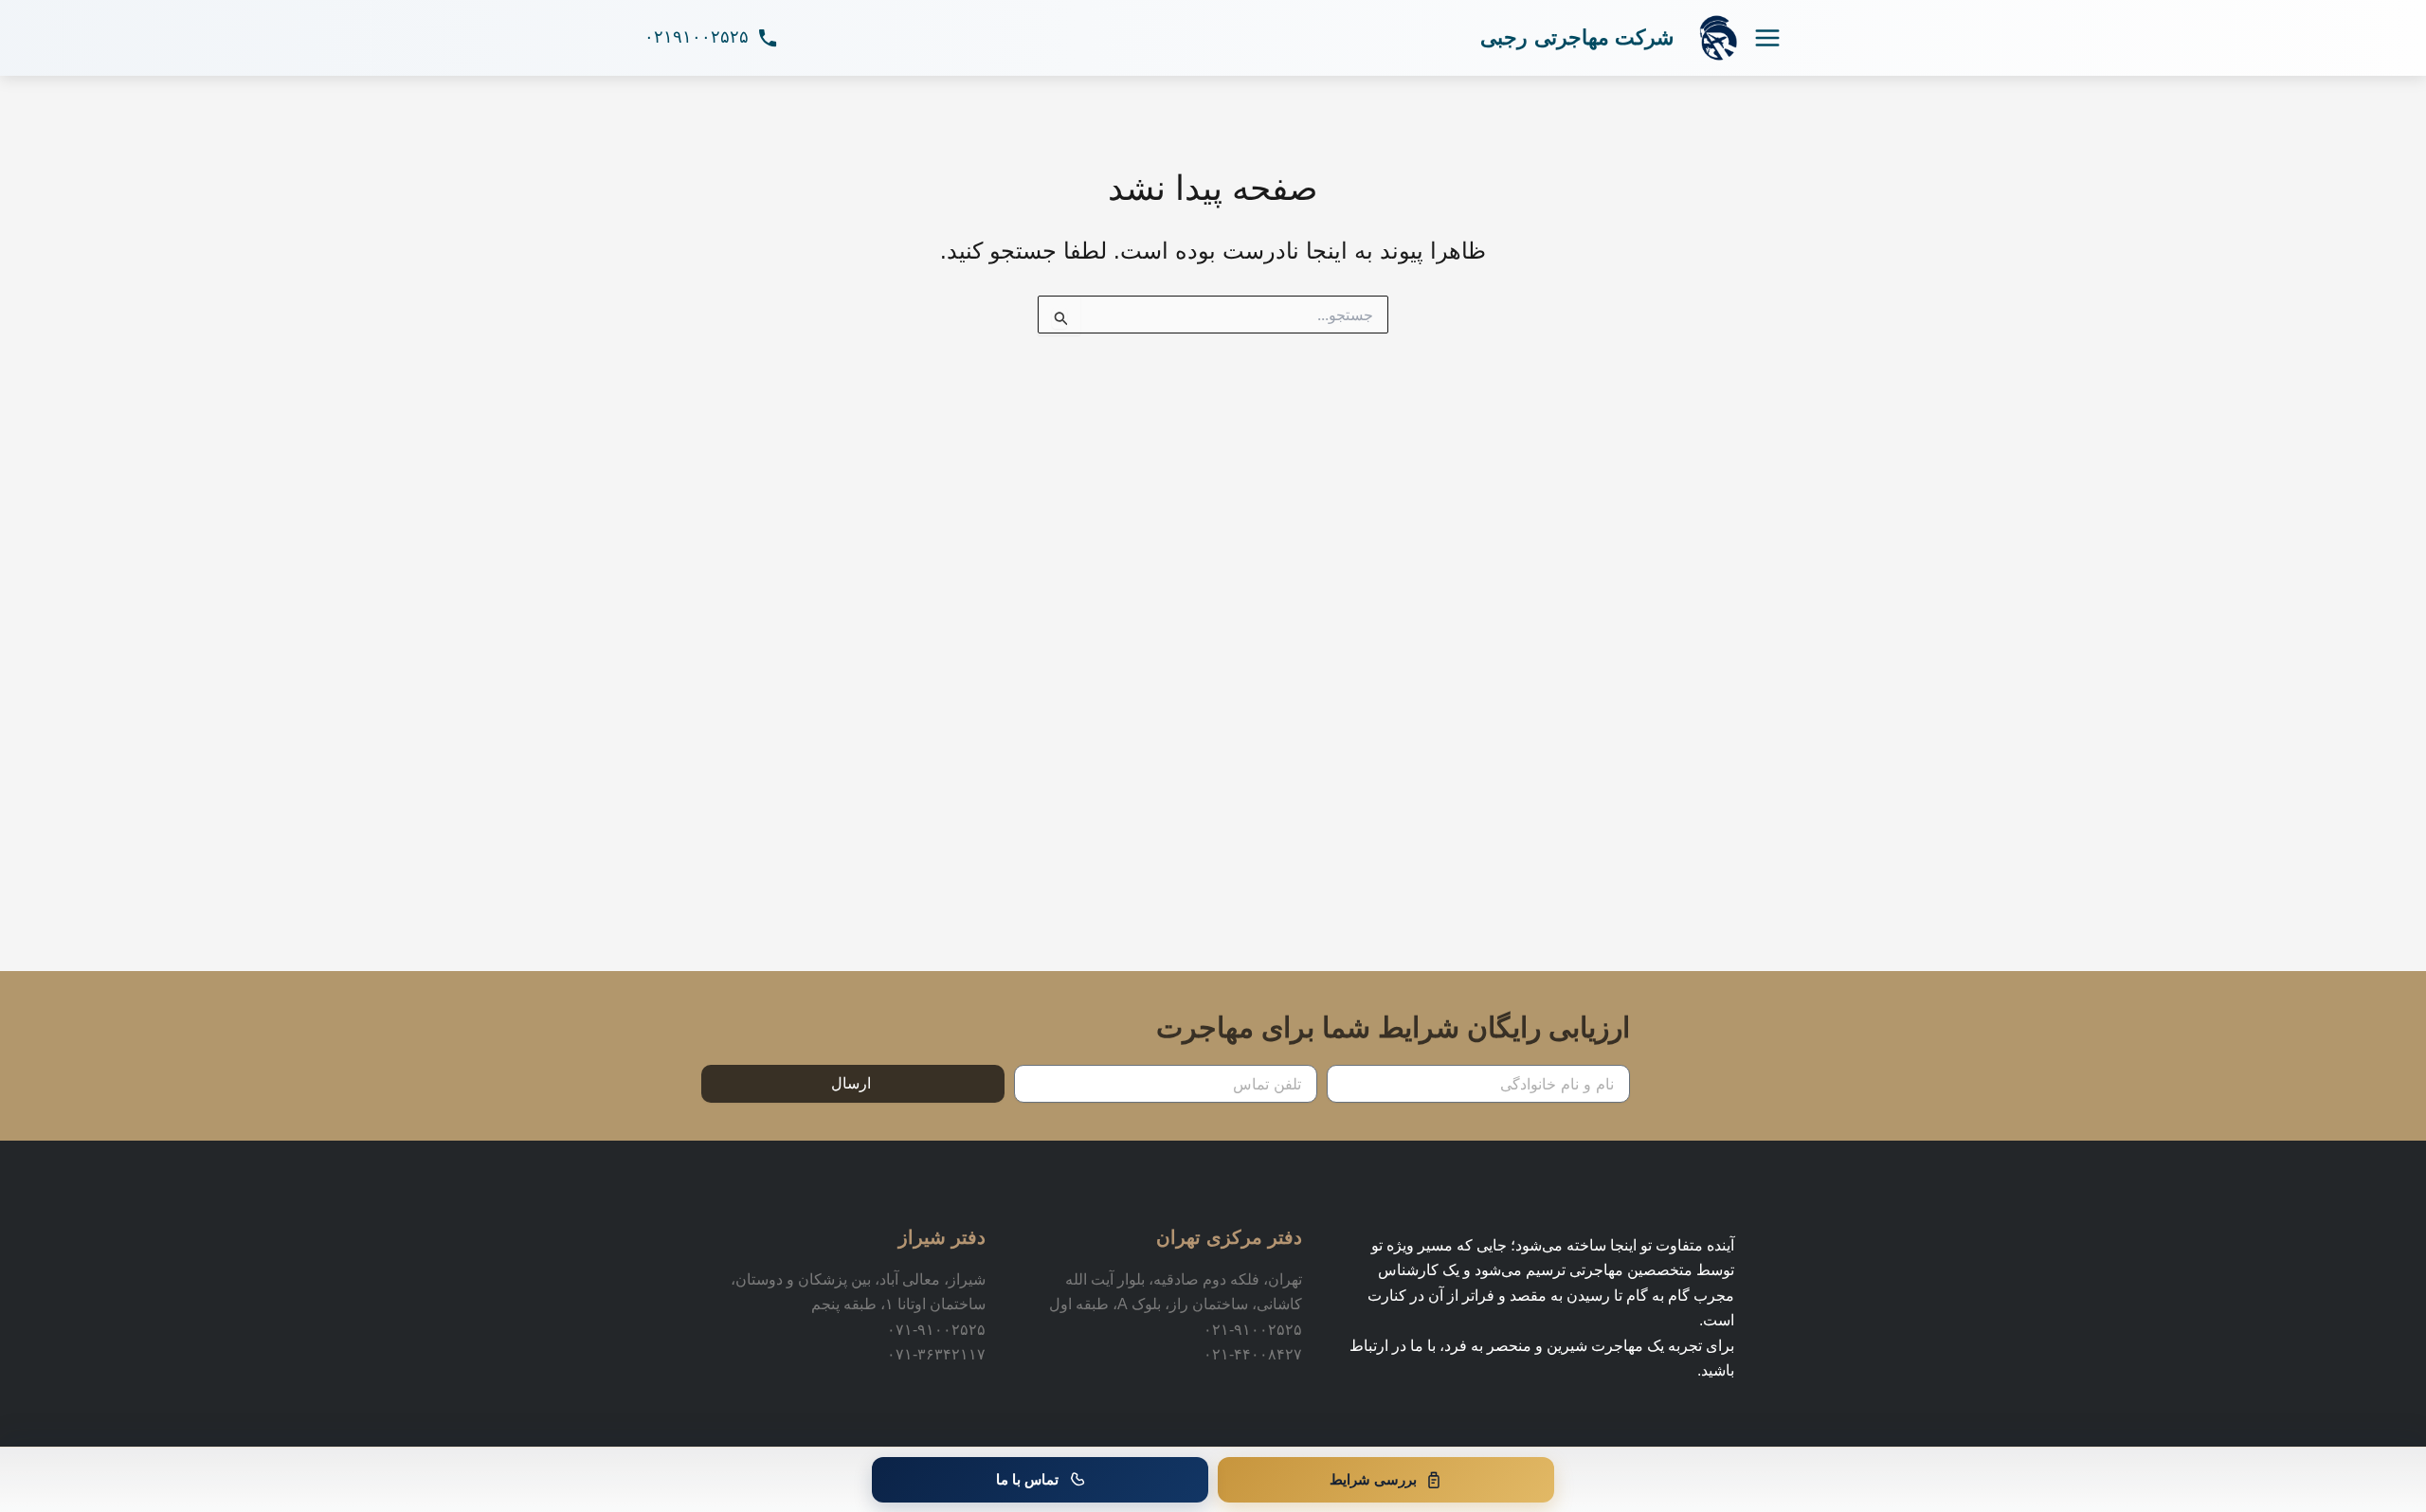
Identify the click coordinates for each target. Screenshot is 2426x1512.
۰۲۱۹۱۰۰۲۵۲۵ (697, 37)
